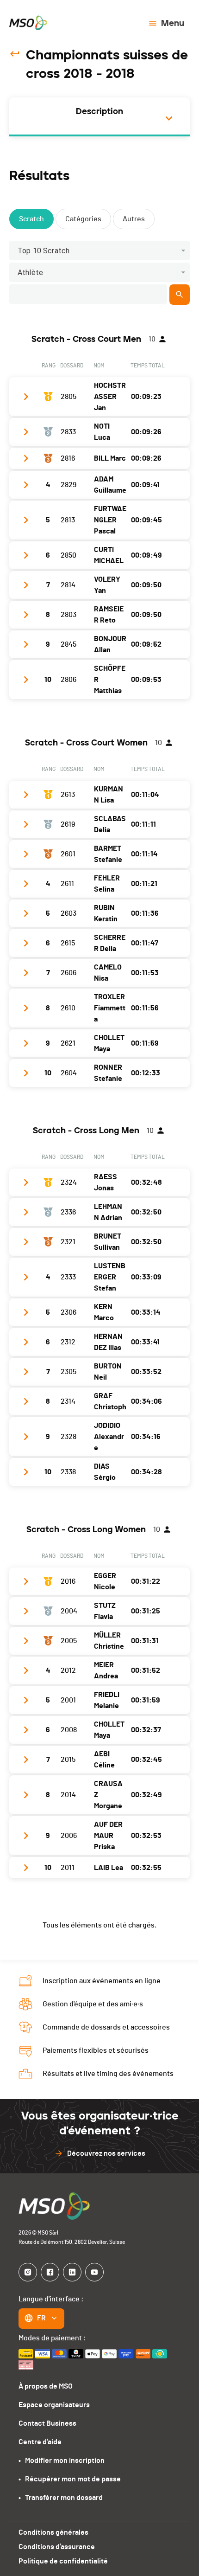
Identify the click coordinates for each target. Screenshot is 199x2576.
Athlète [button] (30, 273)
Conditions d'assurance (57, 2547)
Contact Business (47, 2423)
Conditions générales (53, 2532)
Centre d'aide (40, 2442)
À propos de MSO (46, 2386)
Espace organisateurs (54, 2405)
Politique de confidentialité (63, 2561)
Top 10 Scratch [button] (44, 251)
